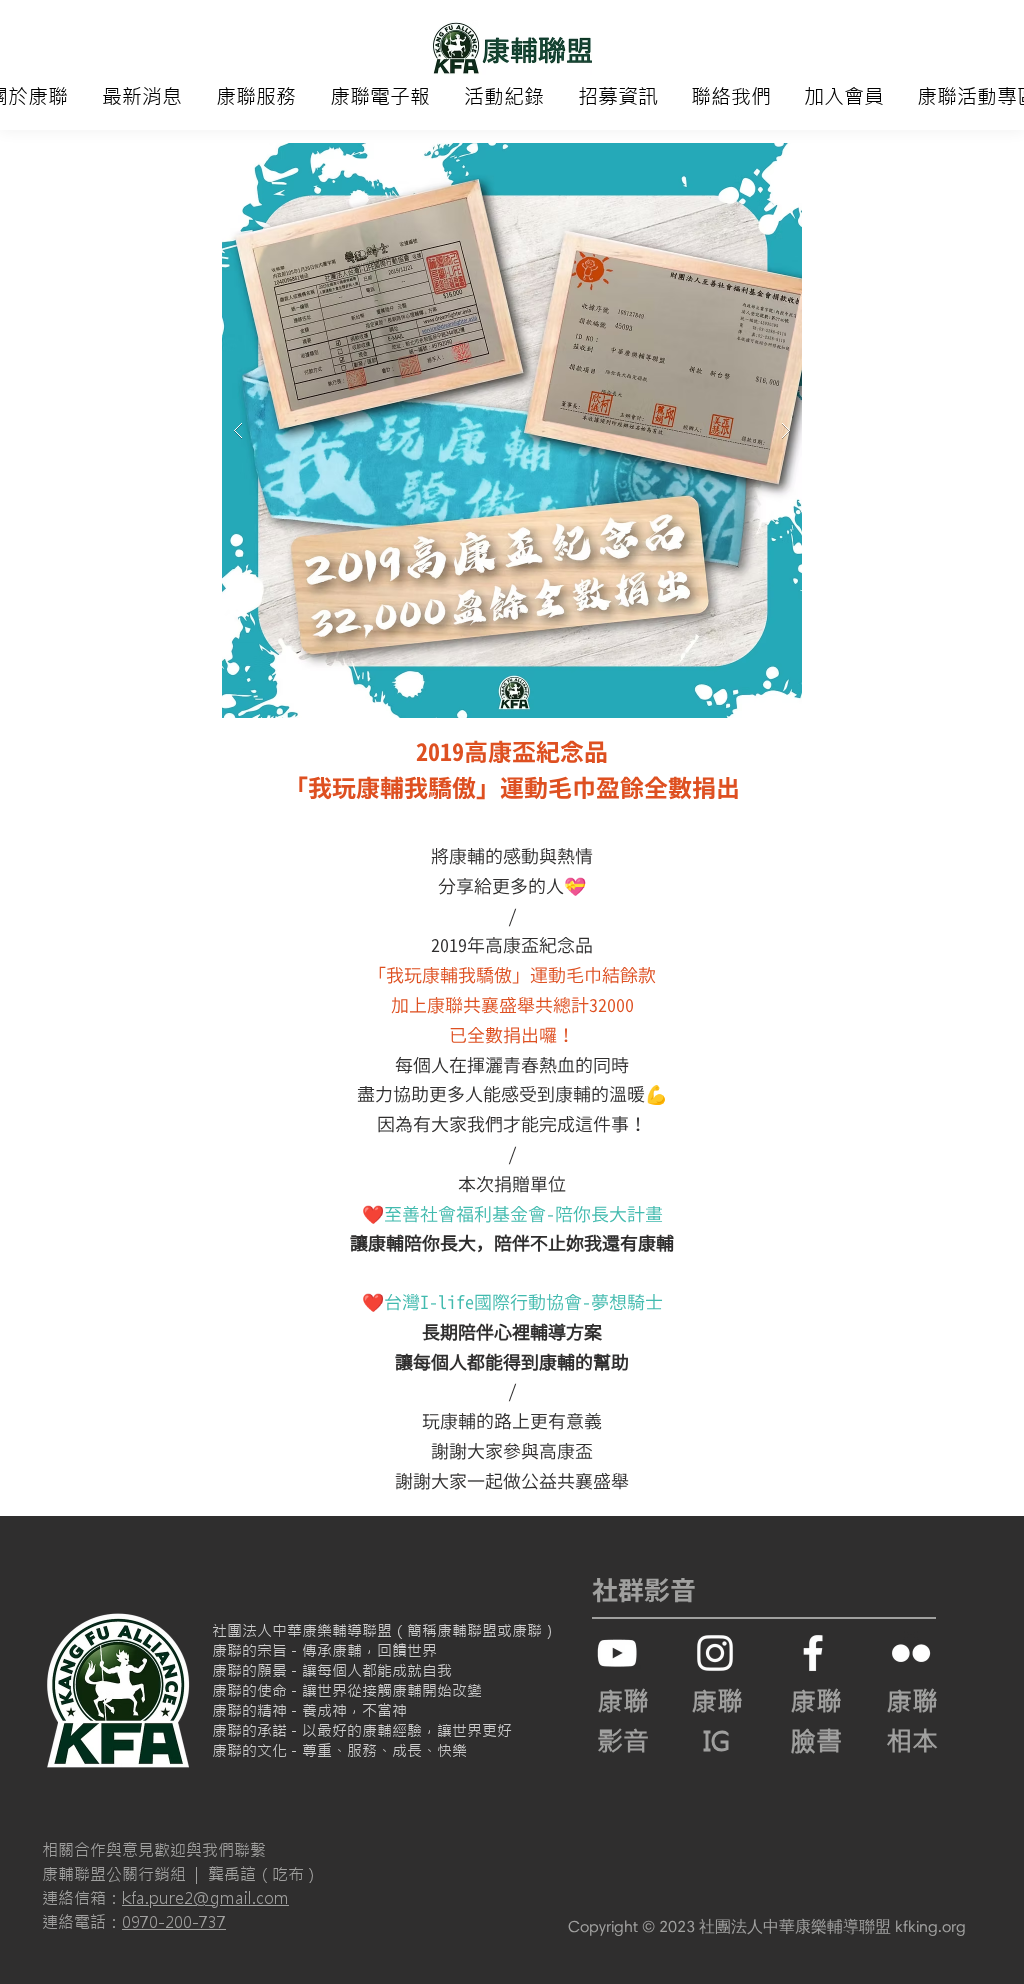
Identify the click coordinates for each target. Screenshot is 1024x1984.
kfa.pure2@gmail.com (205, 1898)
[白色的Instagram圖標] (715, 1653)
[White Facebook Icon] (813, 1653)
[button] (256, 97)
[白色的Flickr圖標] (911, 1653)
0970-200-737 (174, 1922)
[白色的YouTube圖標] (617, 1653)
